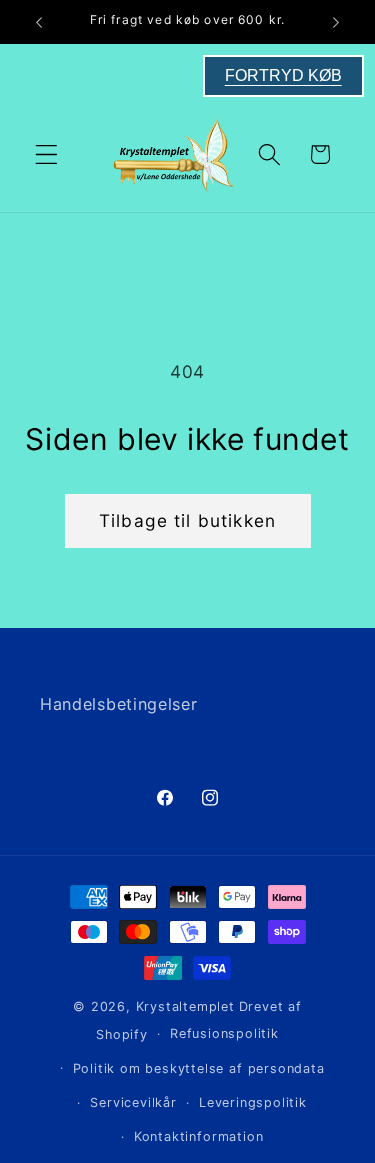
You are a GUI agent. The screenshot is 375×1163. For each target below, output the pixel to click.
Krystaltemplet (185, 1006)
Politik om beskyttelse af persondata (199, 1068)
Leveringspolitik (253, 1102)
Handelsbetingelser (118, 704)
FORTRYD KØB (283, 75)
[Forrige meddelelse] (39, 22)
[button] (46, 154)
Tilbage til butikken (187, 520)
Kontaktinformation (199, 1136)
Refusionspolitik (224, 1033)
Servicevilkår (133, 1102)
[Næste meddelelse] (336, 22)
